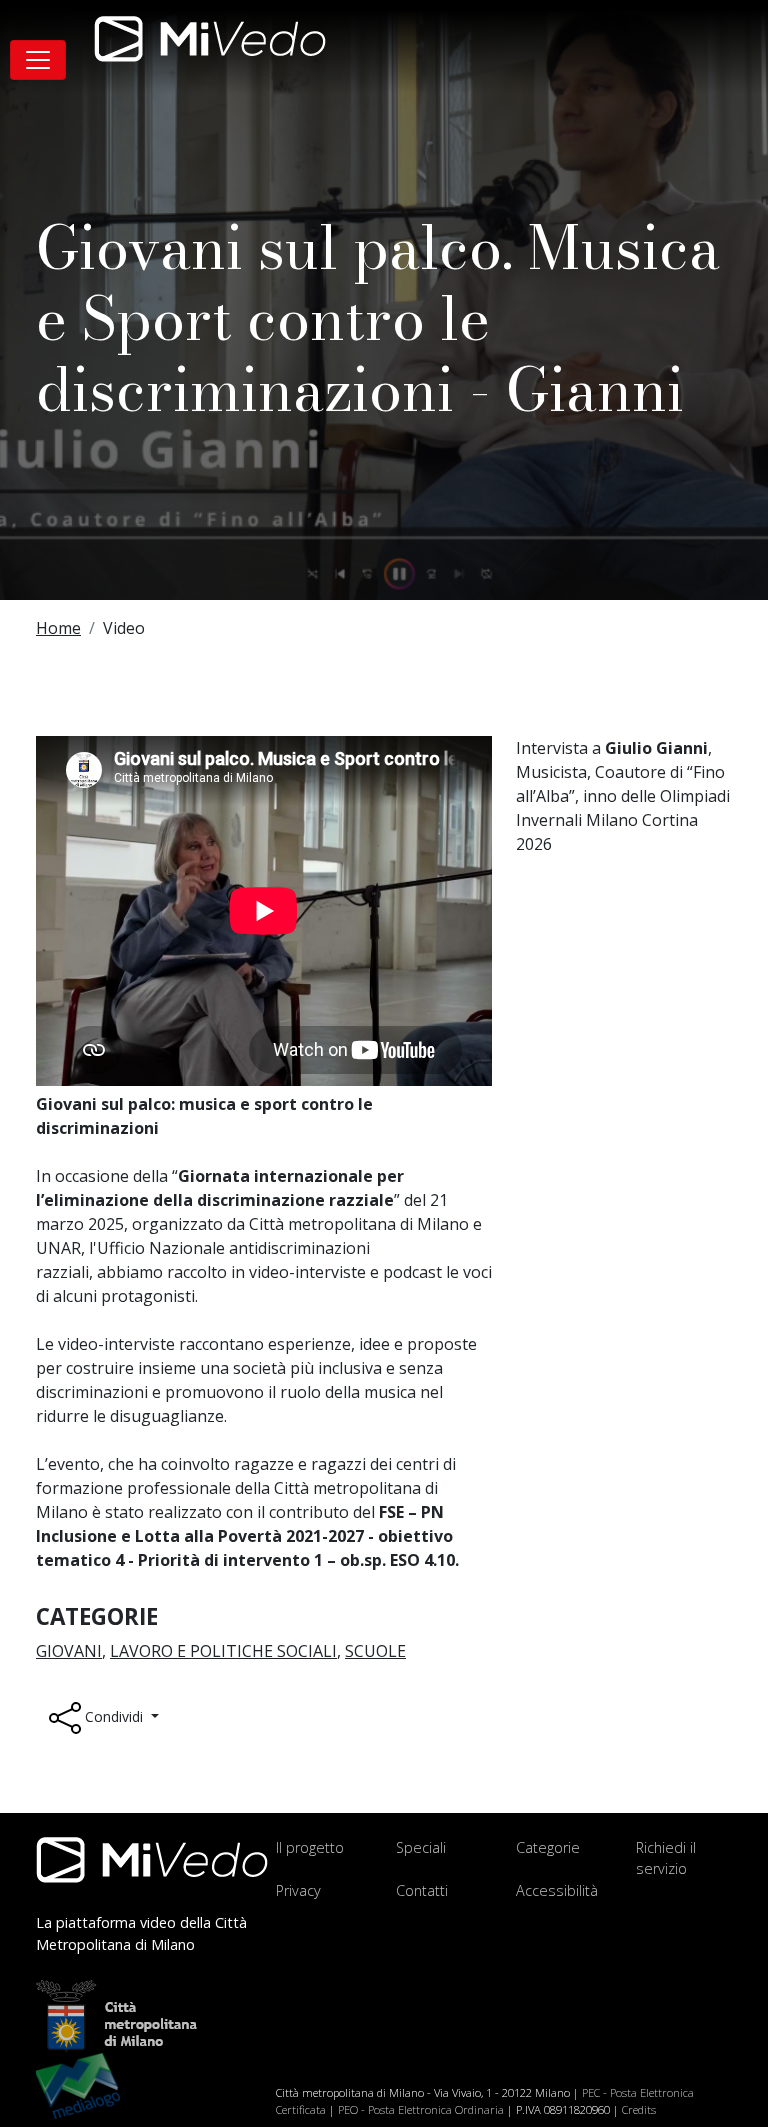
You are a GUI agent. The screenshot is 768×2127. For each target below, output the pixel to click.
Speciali (421, 1847)
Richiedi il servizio (666, 1858)
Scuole (375, 1651)
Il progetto (310, 1847)
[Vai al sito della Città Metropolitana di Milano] (126, 2014)
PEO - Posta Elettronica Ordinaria (421, 2109)
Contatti (422, 1890)
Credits (639, 2109)
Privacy (298, 1890)
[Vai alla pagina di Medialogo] (78, 2084)
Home (58, 628)
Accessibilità (557, 1890)
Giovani (69, 1651)
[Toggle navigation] (38, 60)
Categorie (548, 1847)
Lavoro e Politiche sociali (223, 1651)
